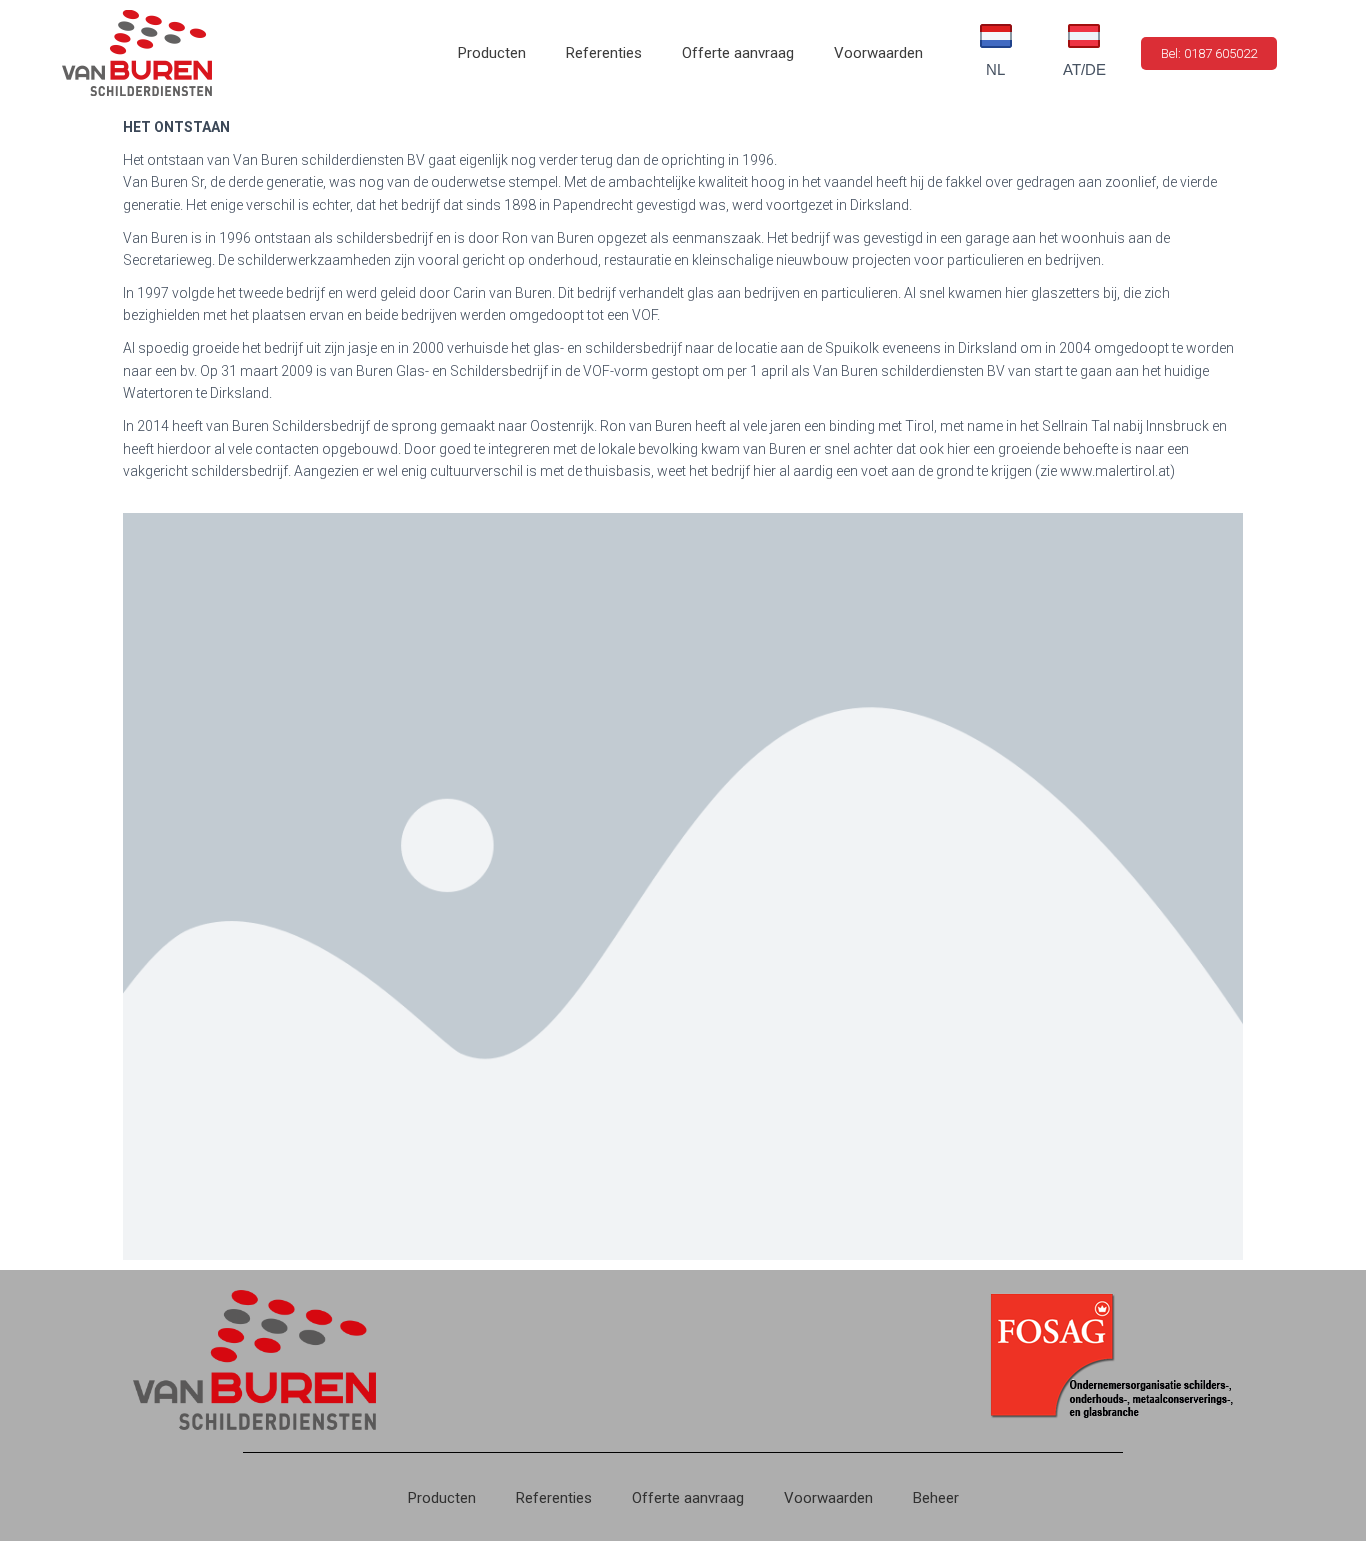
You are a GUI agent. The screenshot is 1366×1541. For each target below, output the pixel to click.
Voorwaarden (878, 53)
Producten (492, 53)
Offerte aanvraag (738, 53)
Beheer (936, 1498)
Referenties (604, 53)
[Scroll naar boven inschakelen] (1326, 1501)
